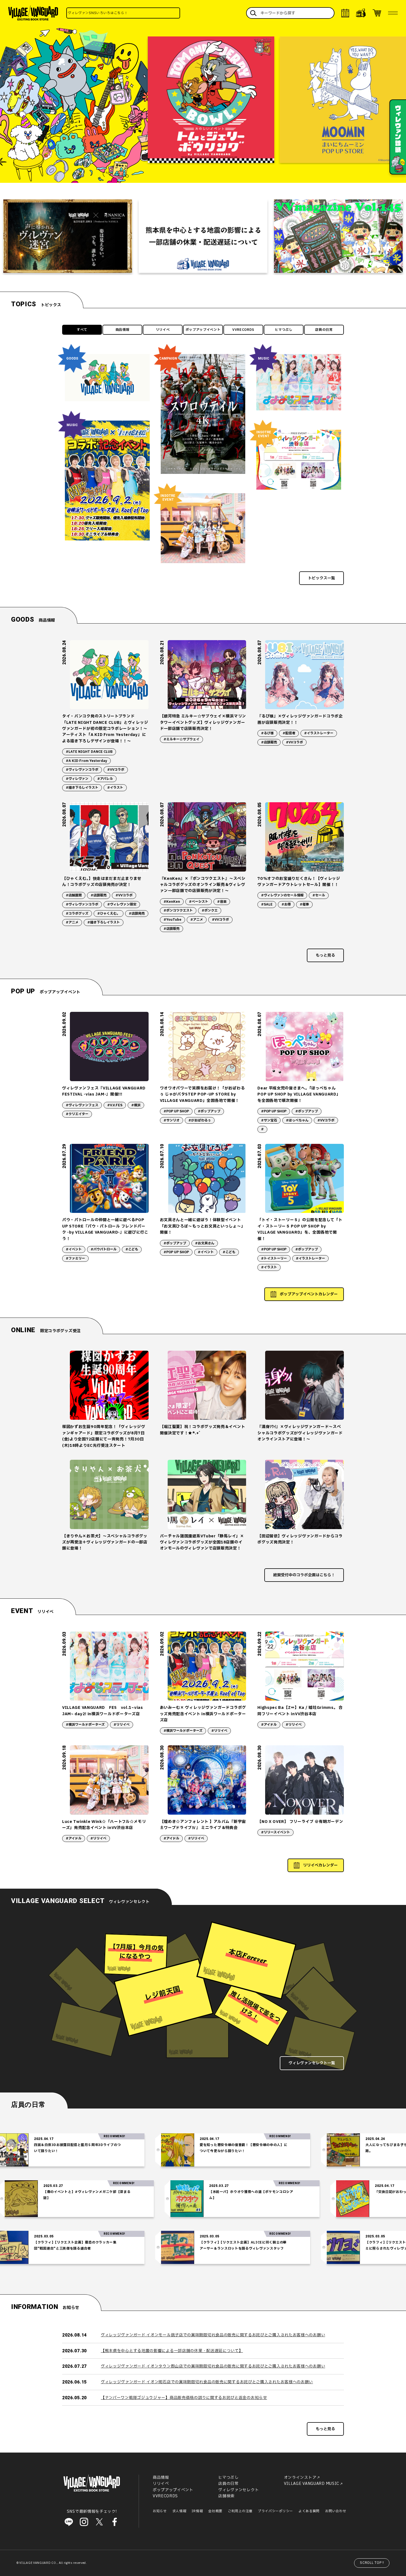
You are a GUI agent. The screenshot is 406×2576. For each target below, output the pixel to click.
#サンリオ (172, 1120)
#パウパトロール (104, 1249)
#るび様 (267, 733)
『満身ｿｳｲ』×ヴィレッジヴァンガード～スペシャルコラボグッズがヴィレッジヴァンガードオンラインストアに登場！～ (300, 1433)
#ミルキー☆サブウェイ (181, 739)
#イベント (74, 1249)
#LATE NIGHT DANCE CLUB (89, 752)
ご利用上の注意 (240, 2511)
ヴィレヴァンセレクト (238, 2490)
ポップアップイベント (203, 330)
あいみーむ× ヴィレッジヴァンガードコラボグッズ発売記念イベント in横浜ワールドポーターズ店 (203, 1714)
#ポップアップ (209, 1111)
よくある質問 (309, 2511)
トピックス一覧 (321, 578)
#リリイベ (122, 1725)
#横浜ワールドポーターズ (85, 1725)
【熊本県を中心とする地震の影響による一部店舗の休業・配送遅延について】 (172, 2351)
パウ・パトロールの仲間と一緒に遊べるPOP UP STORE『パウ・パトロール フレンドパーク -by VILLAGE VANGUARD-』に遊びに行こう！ (105, 1229)
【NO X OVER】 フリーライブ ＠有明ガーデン (300, 1822)
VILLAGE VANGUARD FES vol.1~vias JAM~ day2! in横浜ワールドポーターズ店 (103, 1711)
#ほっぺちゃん (297, 1120)
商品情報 (122, 330)
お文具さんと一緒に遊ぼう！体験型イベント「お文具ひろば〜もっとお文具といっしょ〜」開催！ (203, 1226)
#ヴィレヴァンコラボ (82, 770)
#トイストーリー (274, 1258)
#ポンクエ (210, 910)
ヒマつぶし (284, 330)
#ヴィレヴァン (77, 779)
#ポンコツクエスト (178, 910)
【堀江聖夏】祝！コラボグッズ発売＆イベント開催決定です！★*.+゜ (203, 1430)
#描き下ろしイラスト (82, 788)
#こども (132, 1249)
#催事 (304, 904)
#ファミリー (75, 1258)
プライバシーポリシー (275, 2511)
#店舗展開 (74, 895)
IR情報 (197, 2511)
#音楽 (222, 902)
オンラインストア (300, 2478)
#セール (319, 895)
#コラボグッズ (77, 914)
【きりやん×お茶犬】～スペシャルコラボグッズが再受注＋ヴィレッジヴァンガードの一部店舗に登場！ (105, 1542)
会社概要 (215, 2511)
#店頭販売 (269, 742)
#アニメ (72, 922)
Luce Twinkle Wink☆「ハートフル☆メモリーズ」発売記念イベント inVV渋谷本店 (104, 1825)
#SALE (267, 904)
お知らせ (160, 2511)
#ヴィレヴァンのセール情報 (282, 895)
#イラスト (115, 788)
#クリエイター (77, 1114)
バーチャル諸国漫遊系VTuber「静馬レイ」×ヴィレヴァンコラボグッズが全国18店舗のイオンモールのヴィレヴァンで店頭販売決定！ (202, 1542)
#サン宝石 (269, 1120)
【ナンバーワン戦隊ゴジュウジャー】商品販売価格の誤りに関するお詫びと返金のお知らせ (184, 2398)
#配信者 (289, 733)
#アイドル (269, 1725)
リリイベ (163, 330)
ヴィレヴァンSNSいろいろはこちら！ (134, 13)
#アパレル (105, 779)
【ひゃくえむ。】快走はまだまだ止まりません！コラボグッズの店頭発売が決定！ (102, 882)
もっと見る (325, 955)
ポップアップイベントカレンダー (309, 1294)
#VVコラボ (116, 770)
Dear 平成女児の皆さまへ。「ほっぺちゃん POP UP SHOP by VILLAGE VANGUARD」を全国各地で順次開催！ (299, 1094)
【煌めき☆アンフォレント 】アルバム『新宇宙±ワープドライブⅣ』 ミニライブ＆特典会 (203, 1825)
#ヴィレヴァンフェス (82, 1105)
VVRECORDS (243, 330)
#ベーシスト (199, 902)
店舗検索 (226, 2496)
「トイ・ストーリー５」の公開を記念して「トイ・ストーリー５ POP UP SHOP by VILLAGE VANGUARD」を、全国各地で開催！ (300, 1229)
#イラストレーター (319, 733)
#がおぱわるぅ (200, 1120)
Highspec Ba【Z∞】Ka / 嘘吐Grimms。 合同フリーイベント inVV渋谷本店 (300, 1711)
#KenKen (172, 902)
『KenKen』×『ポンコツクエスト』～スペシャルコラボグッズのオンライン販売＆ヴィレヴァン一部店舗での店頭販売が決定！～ (203, 885)
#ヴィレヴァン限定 (122, 904)
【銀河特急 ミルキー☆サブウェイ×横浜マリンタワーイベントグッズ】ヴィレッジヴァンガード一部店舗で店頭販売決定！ (203, 722)
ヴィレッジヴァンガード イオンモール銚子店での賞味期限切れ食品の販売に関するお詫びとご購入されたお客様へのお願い (213, 2335)
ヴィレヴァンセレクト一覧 (312, 2063)
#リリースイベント (275, 1832)
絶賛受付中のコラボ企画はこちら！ (304, 1575)
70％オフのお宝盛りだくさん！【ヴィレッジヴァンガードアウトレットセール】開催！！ (299, 882)
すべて (82, 330)
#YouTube (172, 920)
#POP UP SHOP (176, 1111)
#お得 (286, 904)
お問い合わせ (336, 2511)
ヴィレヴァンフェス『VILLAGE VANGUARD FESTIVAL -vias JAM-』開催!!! (104, 1091)
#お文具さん (205, 1243)
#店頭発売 (137, 914)
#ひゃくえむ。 (109, 914)
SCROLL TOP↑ (372, 2563)
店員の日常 (324, 330)
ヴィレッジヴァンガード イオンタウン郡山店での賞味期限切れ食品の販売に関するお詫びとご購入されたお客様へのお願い (213, 2366)
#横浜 (136, 1105)
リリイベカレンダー (320, 1865)
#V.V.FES (115, 1105)
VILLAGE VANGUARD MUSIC (312, 2484)
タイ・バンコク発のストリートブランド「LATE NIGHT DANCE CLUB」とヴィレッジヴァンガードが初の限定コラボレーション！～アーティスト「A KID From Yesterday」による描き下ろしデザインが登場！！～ (105, 729)
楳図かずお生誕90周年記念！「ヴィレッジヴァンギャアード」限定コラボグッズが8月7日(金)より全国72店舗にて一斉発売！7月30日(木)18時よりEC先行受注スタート (104, 1436)
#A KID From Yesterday (86, 761)
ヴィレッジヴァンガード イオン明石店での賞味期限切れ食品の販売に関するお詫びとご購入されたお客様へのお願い (207, 2382)
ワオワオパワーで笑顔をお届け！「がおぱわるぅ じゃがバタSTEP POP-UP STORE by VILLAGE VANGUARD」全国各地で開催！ (202, 1094)
